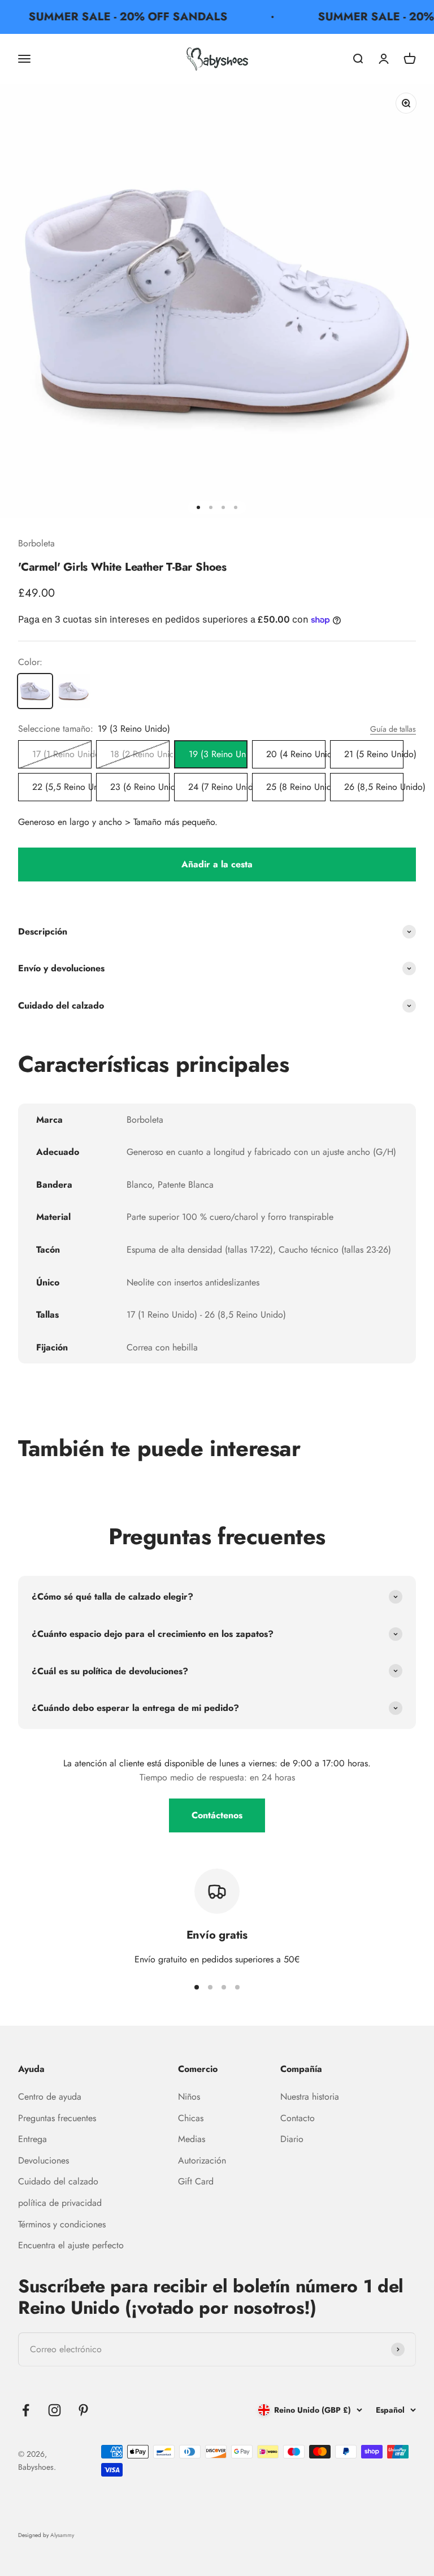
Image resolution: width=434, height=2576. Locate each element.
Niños (189, 2097)
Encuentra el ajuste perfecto (71, 2245)
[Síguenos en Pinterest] (83, 2410)
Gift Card (196, 2181)
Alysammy (62, 2535)
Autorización (202, 2160)
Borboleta (36, 543)
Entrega (32, 2139)
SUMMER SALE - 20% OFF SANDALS (118, 17)
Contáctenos (217, 1815)
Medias (192, 2139)
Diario (292, 2139)
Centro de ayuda (50, 2097)
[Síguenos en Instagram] (55, 2410)
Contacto (298, 2118)
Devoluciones (44, 2160)
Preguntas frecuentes (57, 2118)
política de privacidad (60, 2203)
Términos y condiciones (62, 2224)
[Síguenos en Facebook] (26, 2410)
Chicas (191, 2118)
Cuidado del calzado (58, 2181)
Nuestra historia (310, 2097)
